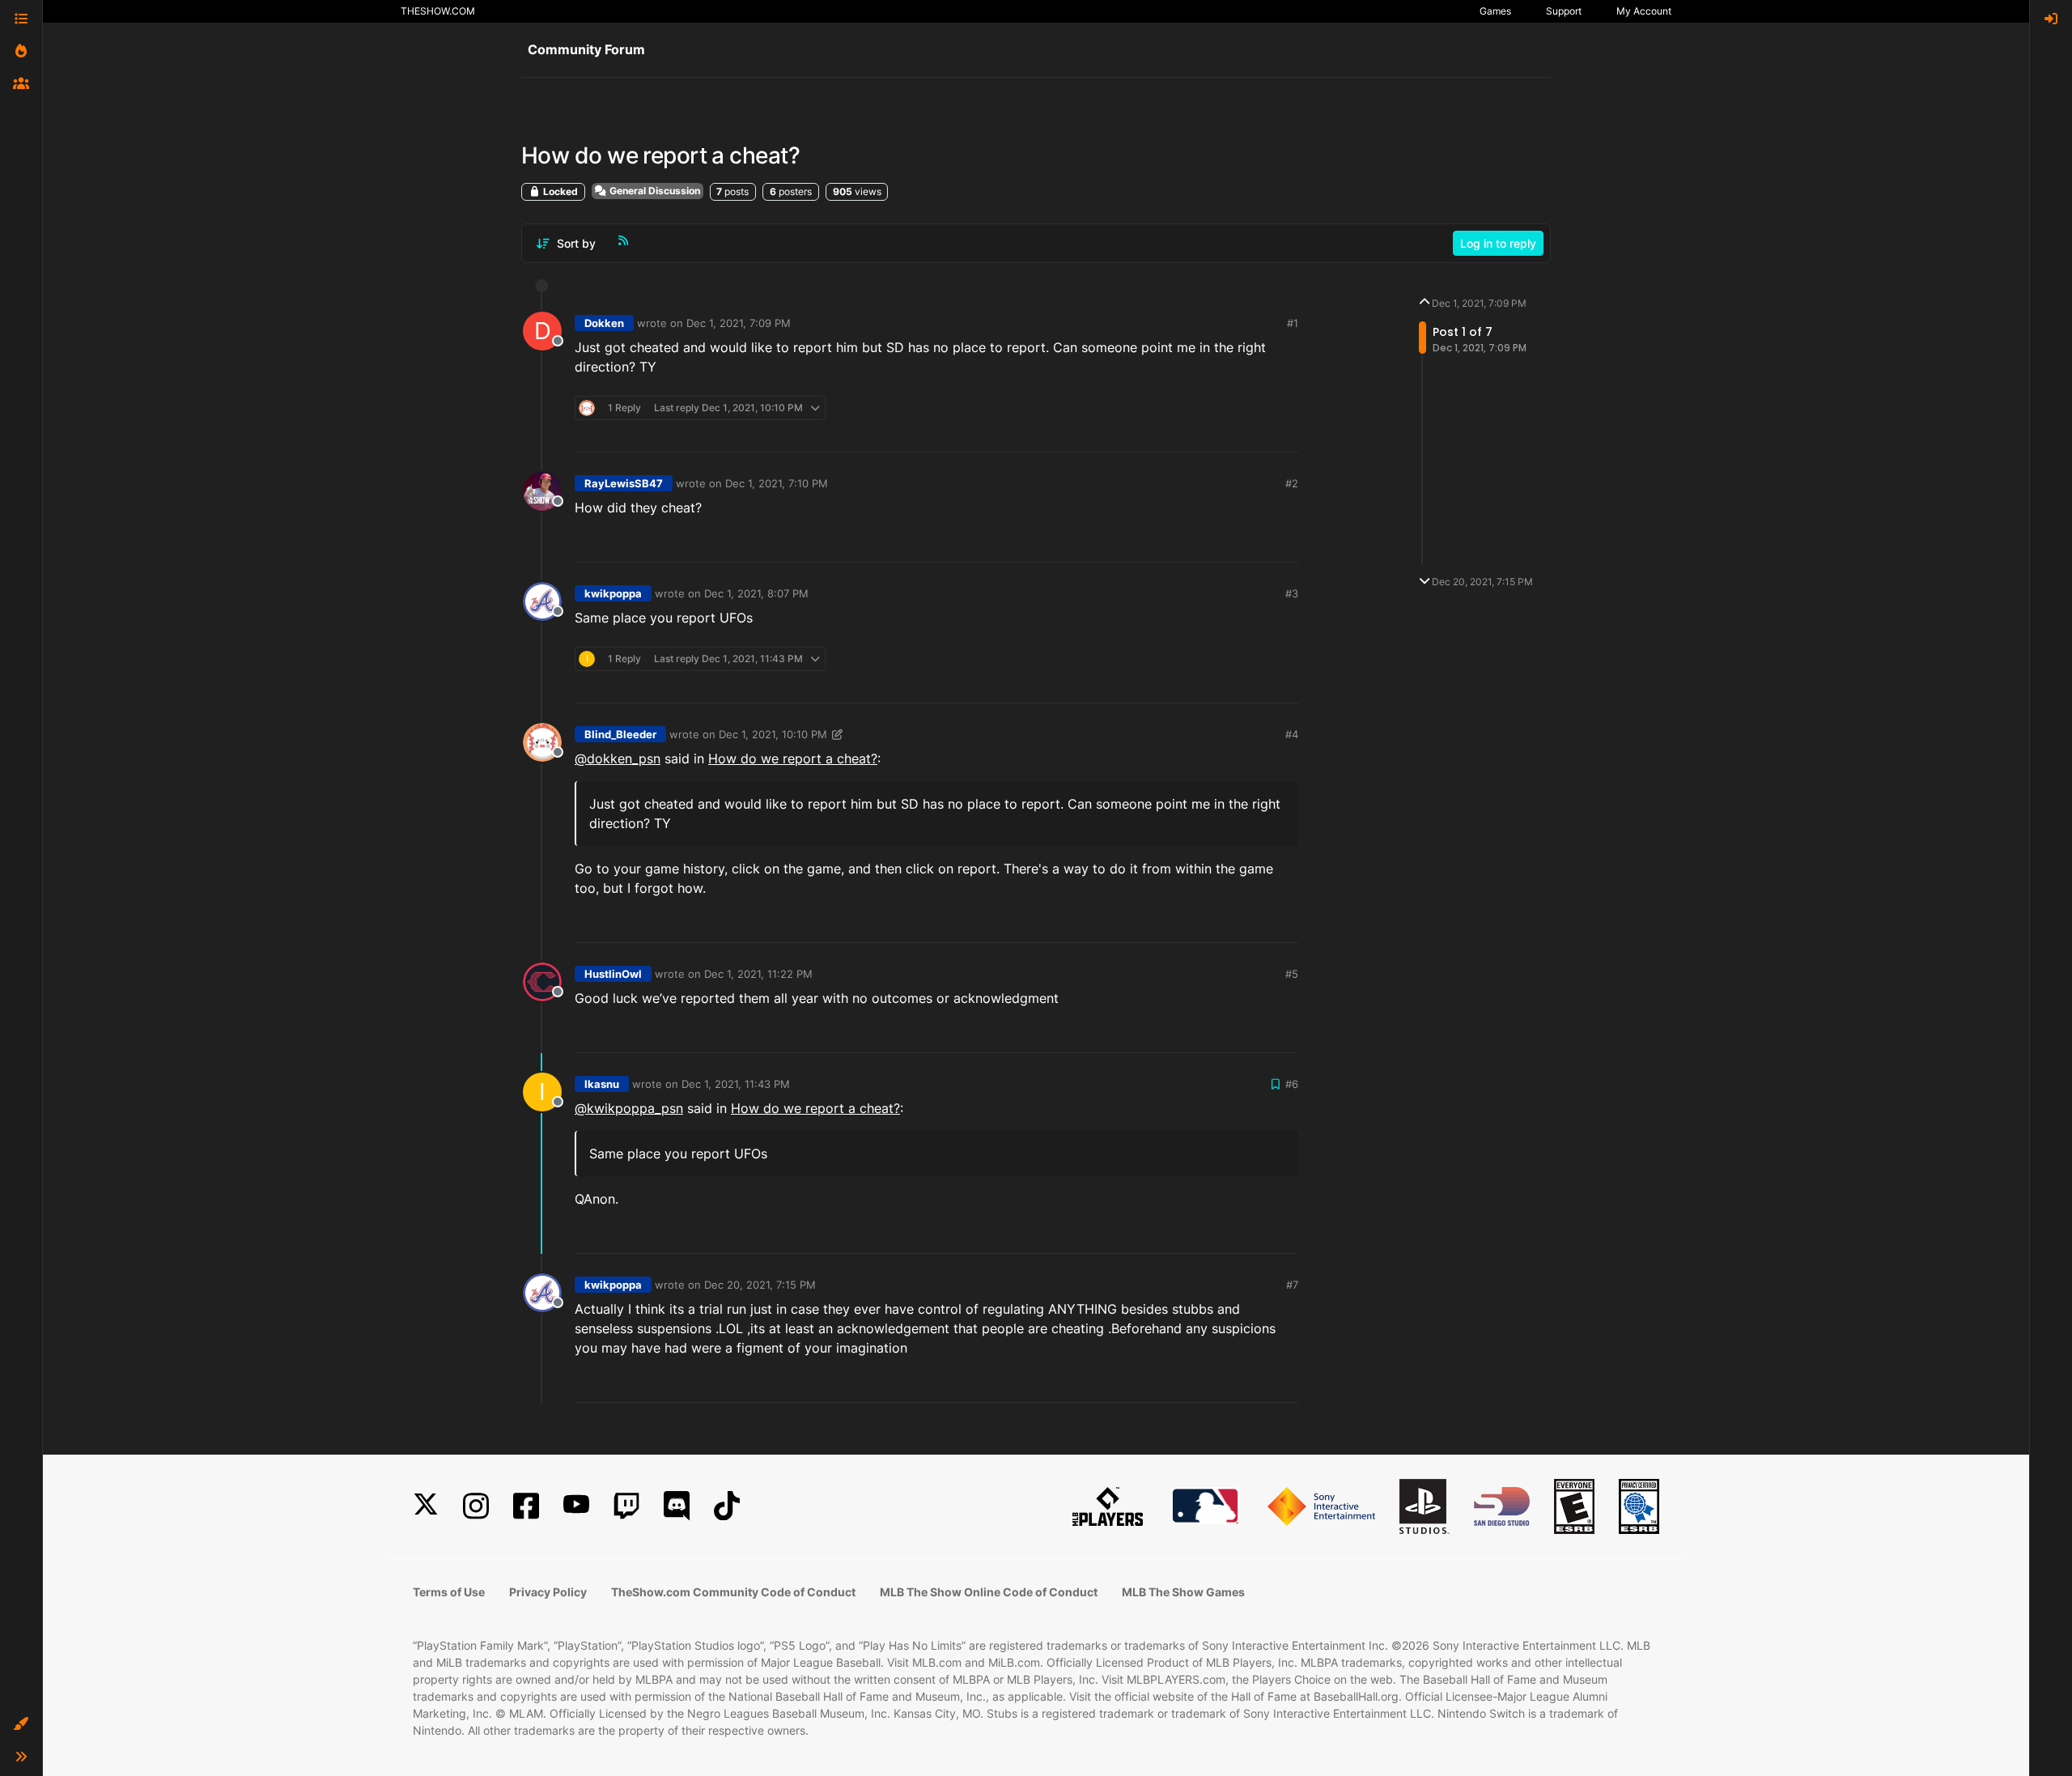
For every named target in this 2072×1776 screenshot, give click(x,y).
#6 (1292, 1084)
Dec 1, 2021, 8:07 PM (756, 593)
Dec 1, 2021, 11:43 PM (736, 1084)
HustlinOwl (613, 974)
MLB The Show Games (1183, 1592)
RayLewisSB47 (624, 483)
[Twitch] (626, 1506)
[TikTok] (727, 1506)
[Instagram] (476, 1506)
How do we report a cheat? (793, 758)
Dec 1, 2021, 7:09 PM (739, 323)
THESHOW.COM (438, 11)
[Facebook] (526, 1506)
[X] (426, 1506)
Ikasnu (602, 1084)
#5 (1292, 974)
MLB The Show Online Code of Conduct (989, 1592)
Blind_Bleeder (620, 734)
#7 (1292, 1285)
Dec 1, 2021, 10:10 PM (773, 734)
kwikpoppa (613, 593)
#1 (1293, 323)
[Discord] (677, 1506)
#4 (1292, 734)
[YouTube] (576, 1506)
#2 (1292, 483)
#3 (1292, 593)
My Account (1644, 11)
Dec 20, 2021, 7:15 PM (760, 1285)
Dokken (604, 323)
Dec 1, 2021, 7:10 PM (777, 483)
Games (1495, 11)
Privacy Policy (548, 1592)
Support (1564, 11)
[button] (21, 1724)
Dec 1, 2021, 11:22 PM (758, 974)
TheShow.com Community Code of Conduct (733, 1592)
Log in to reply (1498, 243)
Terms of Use (449, 1592)
